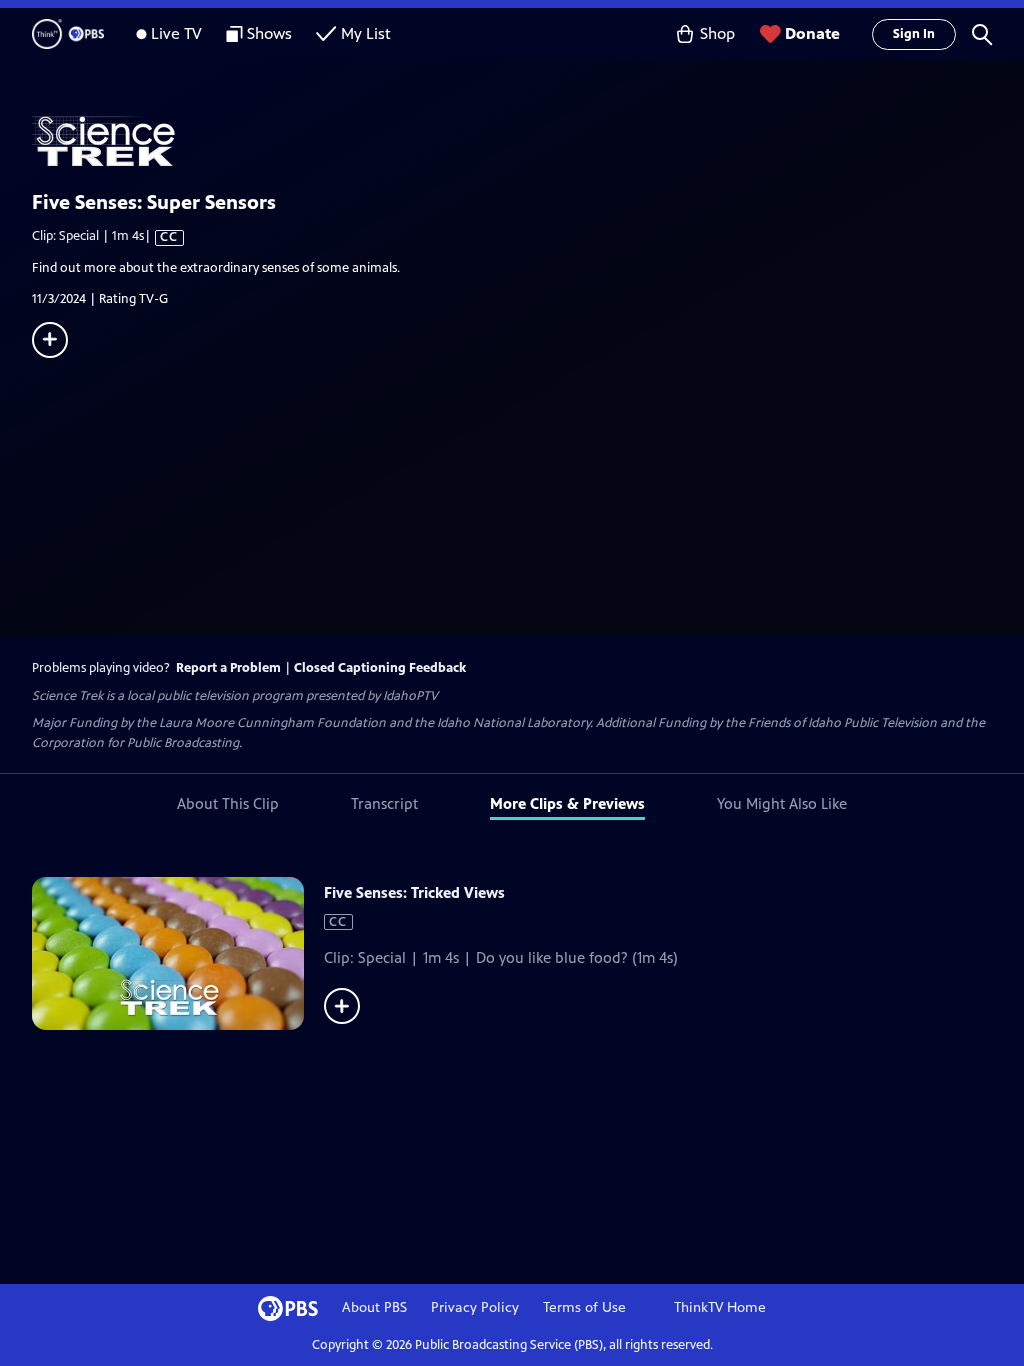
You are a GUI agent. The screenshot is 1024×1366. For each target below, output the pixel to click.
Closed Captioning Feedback (380, 668)
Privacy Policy (475, 1307)
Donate (812, 33)
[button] (982, 34)
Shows (269, 33)
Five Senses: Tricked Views (414, 892)
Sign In (914, 34)
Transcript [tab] (384, 803)
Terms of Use (584, 1307)
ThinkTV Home (720, 1307)
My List (366, 33)
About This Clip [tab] (228, 803)
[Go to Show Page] (528, 141)
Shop (717, 33)
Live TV (176, 33)
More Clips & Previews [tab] (567, 803)
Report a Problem (228, 668)
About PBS (374, 1307)
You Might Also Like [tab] (782, 803)
